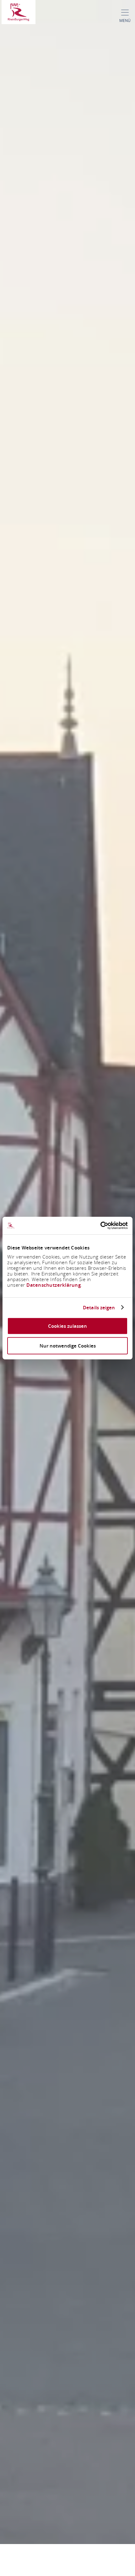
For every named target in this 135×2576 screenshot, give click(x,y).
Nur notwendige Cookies (68, 1346)
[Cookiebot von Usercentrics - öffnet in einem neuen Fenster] (100, 1226)
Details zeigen (99, 1307)
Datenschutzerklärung (54, 1285)
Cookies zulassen (67, 1326)
